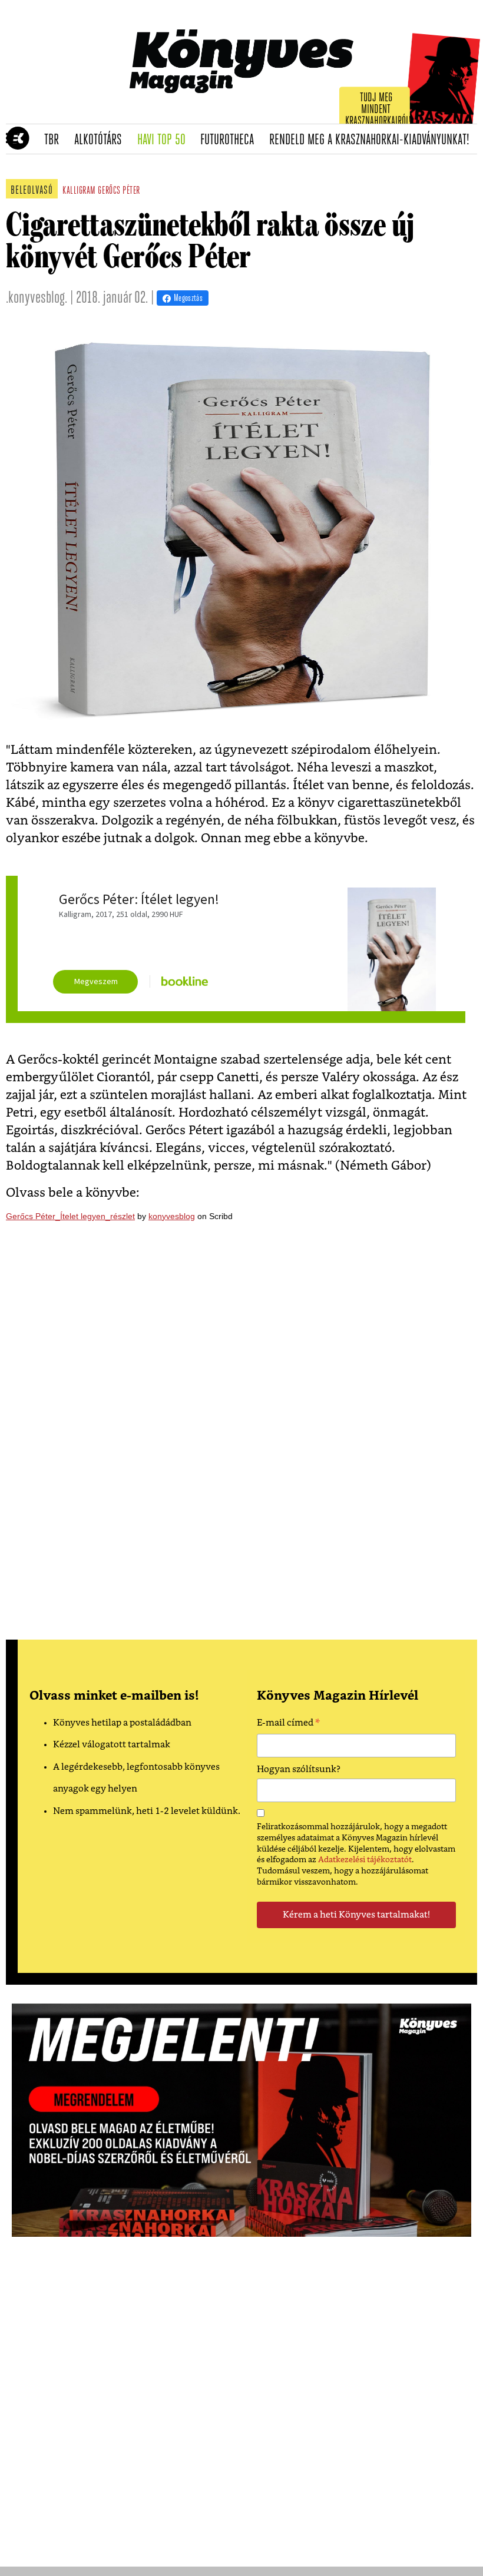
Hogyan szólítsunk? (299, 1769)
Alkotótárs (102, 140)
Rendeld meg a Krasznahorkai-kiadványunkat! (373, 140)
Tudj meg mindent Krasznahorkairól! (378, 110)
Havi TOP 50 (165, 140)
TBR (55, 140)
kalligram (79, 191)
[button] (12, 139)
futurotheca (231, 140)
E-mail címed (288, 1724)
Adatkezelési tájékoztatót (365, 1860)
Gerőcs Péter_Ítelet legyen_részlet (70, 1216)
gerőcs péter (119, 191)
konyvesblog (172, 1216)
